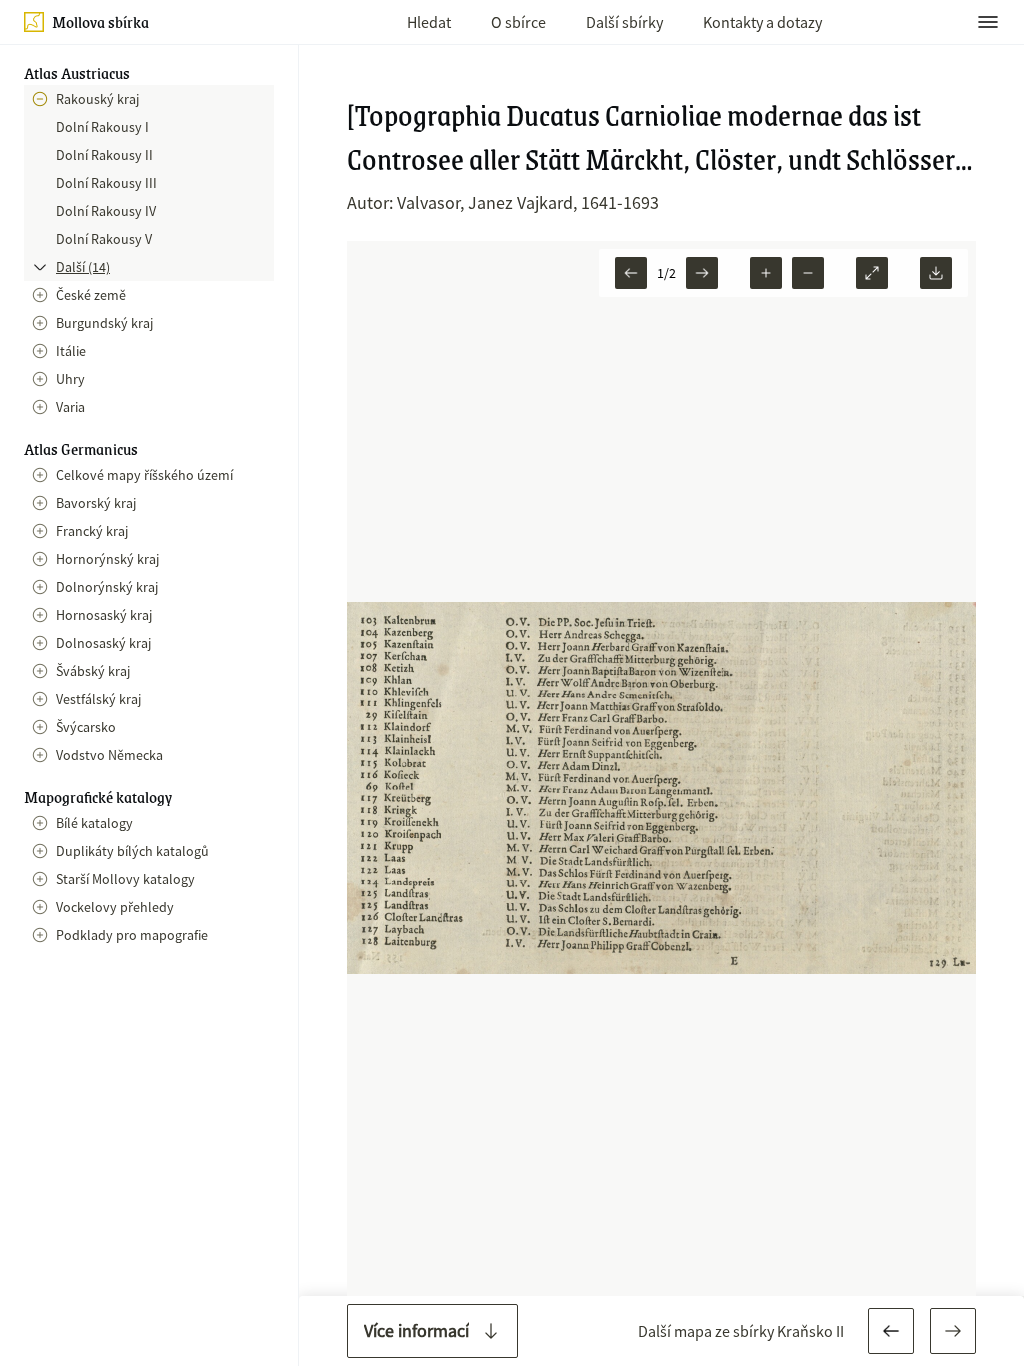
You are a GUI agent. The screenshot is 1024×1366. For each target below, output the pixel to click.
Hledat (429, 22)
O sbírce (518, 22)
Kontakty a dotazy (762, 22)
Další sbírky (624, 22)
